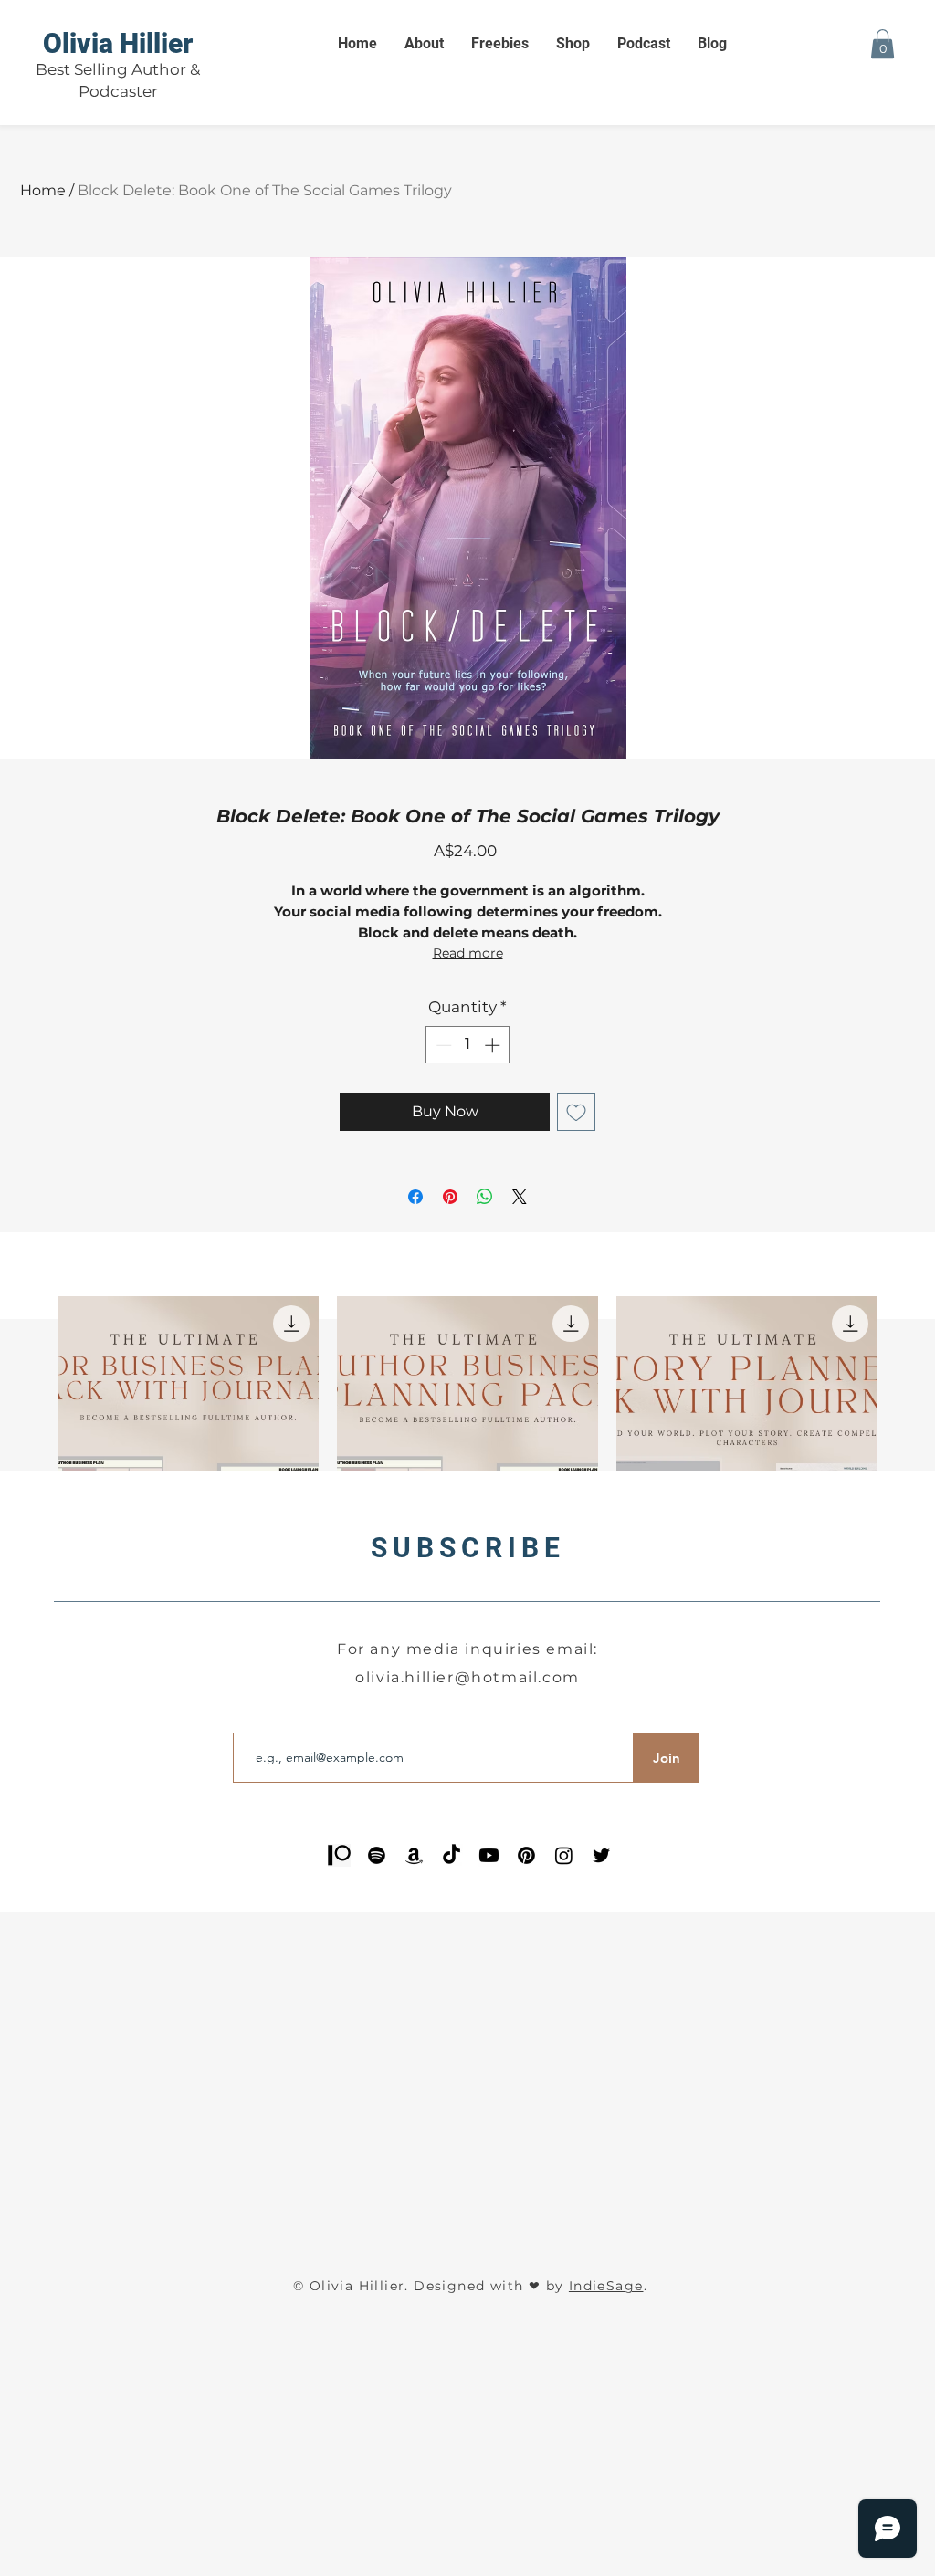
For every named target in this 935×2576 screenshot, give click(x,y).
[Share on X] (520, 1197)
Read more (468, 953)
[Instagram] (564, 1855)
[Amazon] (414, 1855)
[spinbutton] (468, 1045)
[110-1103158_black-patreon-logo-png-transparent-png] (339, 1855)
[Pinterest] (526, 1855)
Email (250, 1718)
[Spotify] (377, 1855)
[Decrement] (442, 1045)
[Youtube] (489, 1855)
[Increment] (494, 1045)
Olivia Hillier (118, 43)
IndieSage (606, 2286)
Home (43, 190)
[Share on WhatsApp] (485, 1197)
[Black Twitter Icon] (601, 1855)
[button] (882, 44)
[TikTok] (452, 1855)
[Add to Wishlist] (576, 1112)
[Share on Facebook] (415, 1197)
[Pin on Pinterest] (450, 1197)
